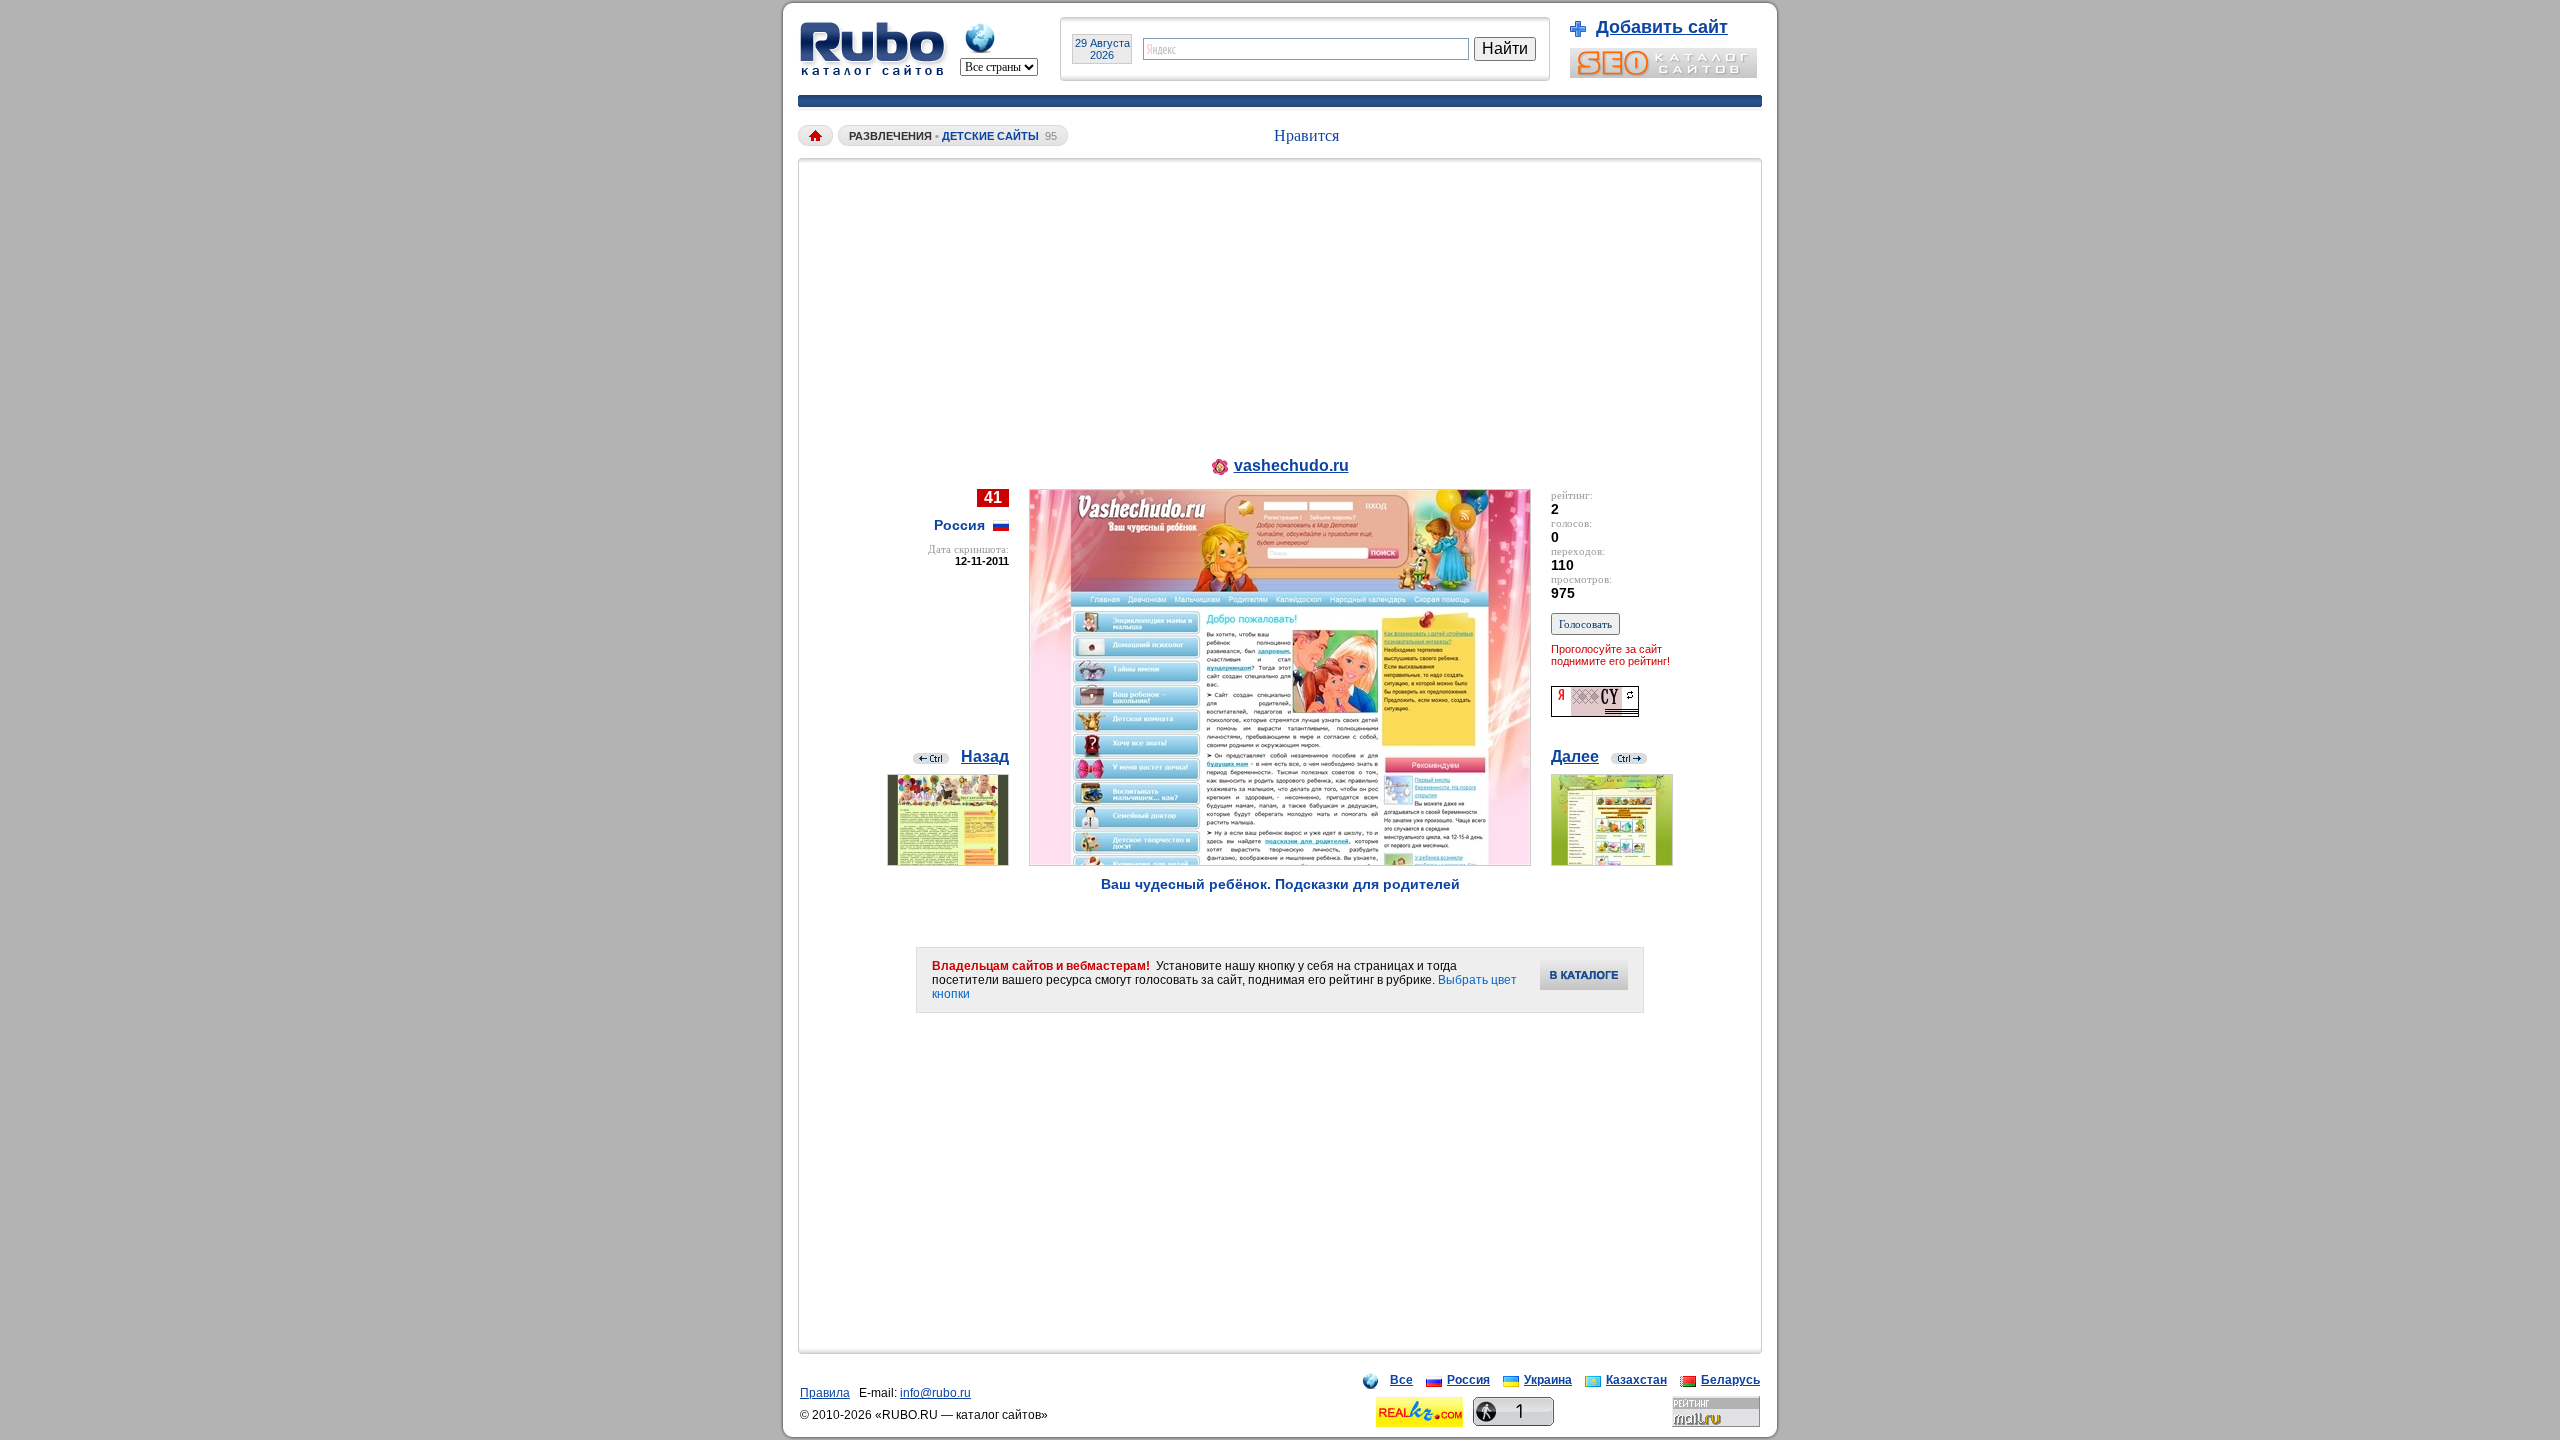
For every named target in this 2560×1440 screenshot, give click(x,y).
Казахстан (1636, 1380)
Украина (1548, 1380)
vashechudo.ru (1291, 465)
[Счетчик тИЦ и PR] (1595, 711)
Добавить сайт (1662, 27)
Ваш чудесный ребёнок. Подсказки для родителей (1280, 884)
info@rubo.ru (935, 1393)
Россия (1468, 1380)
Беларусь (1730, 1380)
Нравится (1306, 135)
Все (1401, 1380)
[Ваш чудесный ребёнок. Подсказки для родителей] (1280, 860)
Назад (985, 756)
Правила (825, 1393)
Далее (1575, 756)
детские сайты (990, 136)
